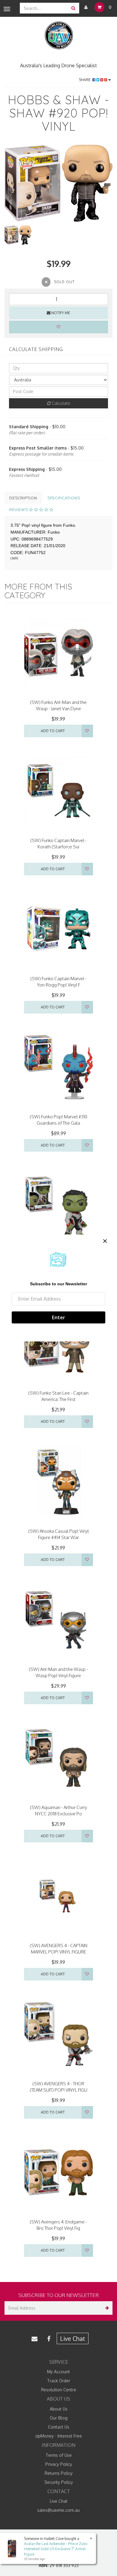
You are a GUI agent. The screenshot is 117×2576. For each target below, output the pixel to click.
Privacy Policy (59, 2464)
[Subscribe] (106, 2308)
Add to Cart (53, 731)
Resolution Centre (59, 2390)
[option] (58, 183)
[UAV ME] (59, 36)
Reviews (19, 510)
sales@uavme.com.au (58, 2510)
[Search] (73, 8)
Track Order (59, 2381)
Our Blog (59, 2418)
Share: (86, 80)
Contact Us (59, 2427)
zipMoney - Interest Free (58, 2436)
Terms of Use (59, 2455)
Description (23, 498)
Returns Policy (59, 2473)
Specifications (64, 498)
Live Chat (73, 2338)
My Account (58, 2372)
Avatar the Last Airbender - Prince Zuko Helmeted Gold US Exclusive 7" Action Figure (56, 2549)
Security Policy (59, 2482)
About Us (59, 2409)
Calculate (60, 403)
